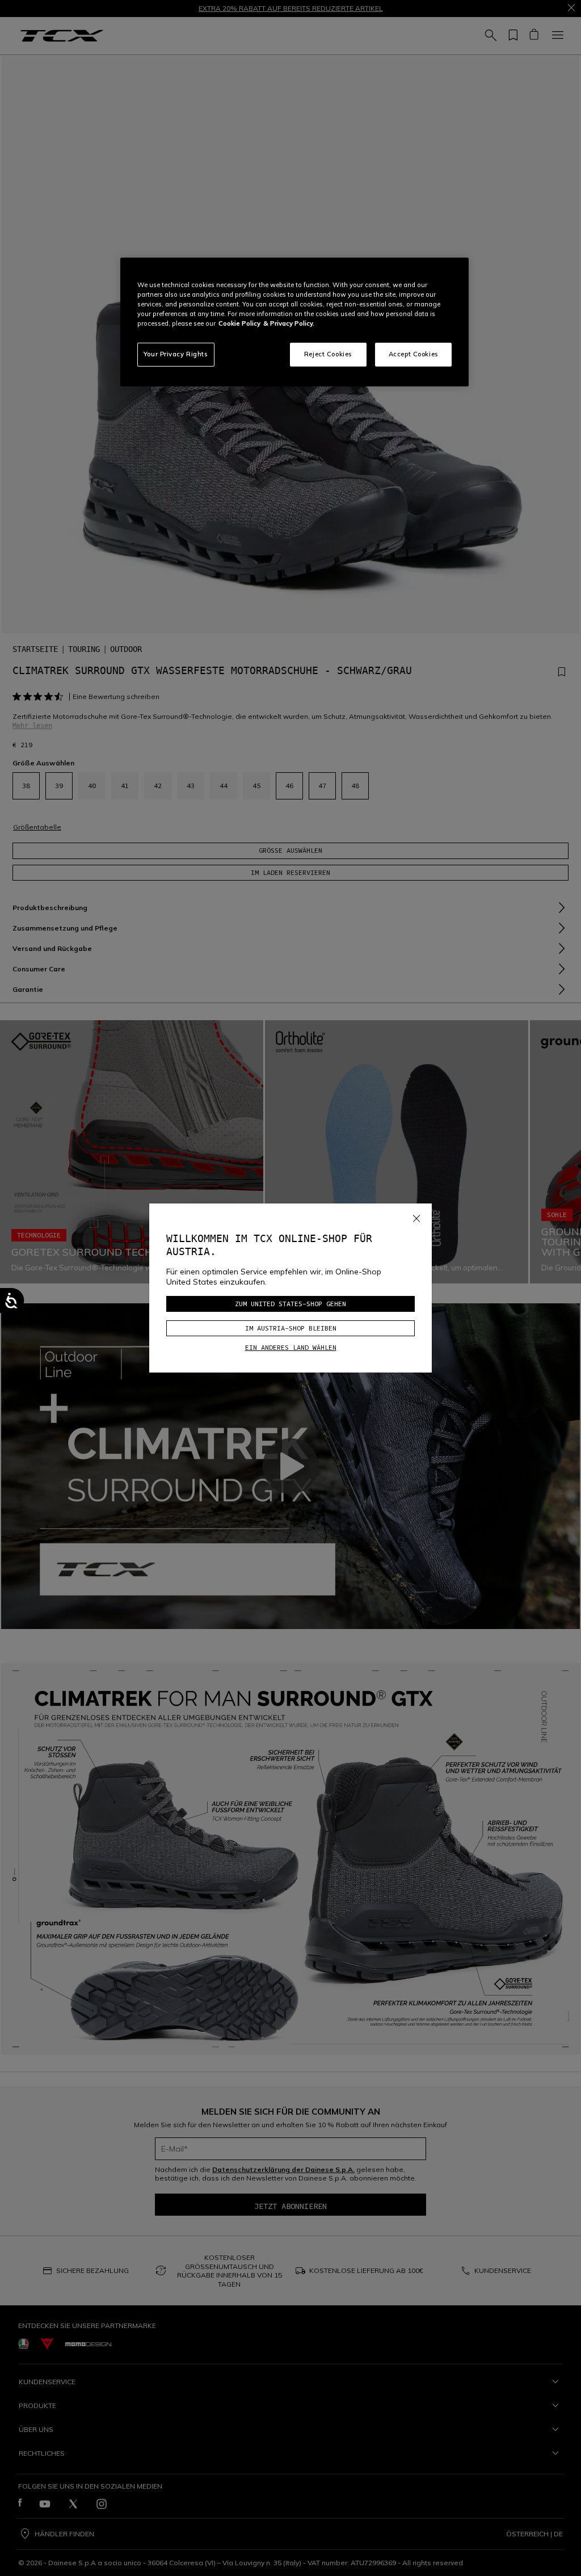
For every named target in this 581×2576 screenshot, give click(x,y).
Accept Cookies (414, 354)
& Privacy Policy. (289, 323)
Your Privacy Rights (176, 354)
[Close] (416, 1217)
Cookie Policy (239, 323)
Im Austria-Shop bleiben (291, 1328)
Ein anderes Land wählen (291, 1347)
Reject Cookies (328, 354)
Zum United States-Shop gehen (290, 1304)
